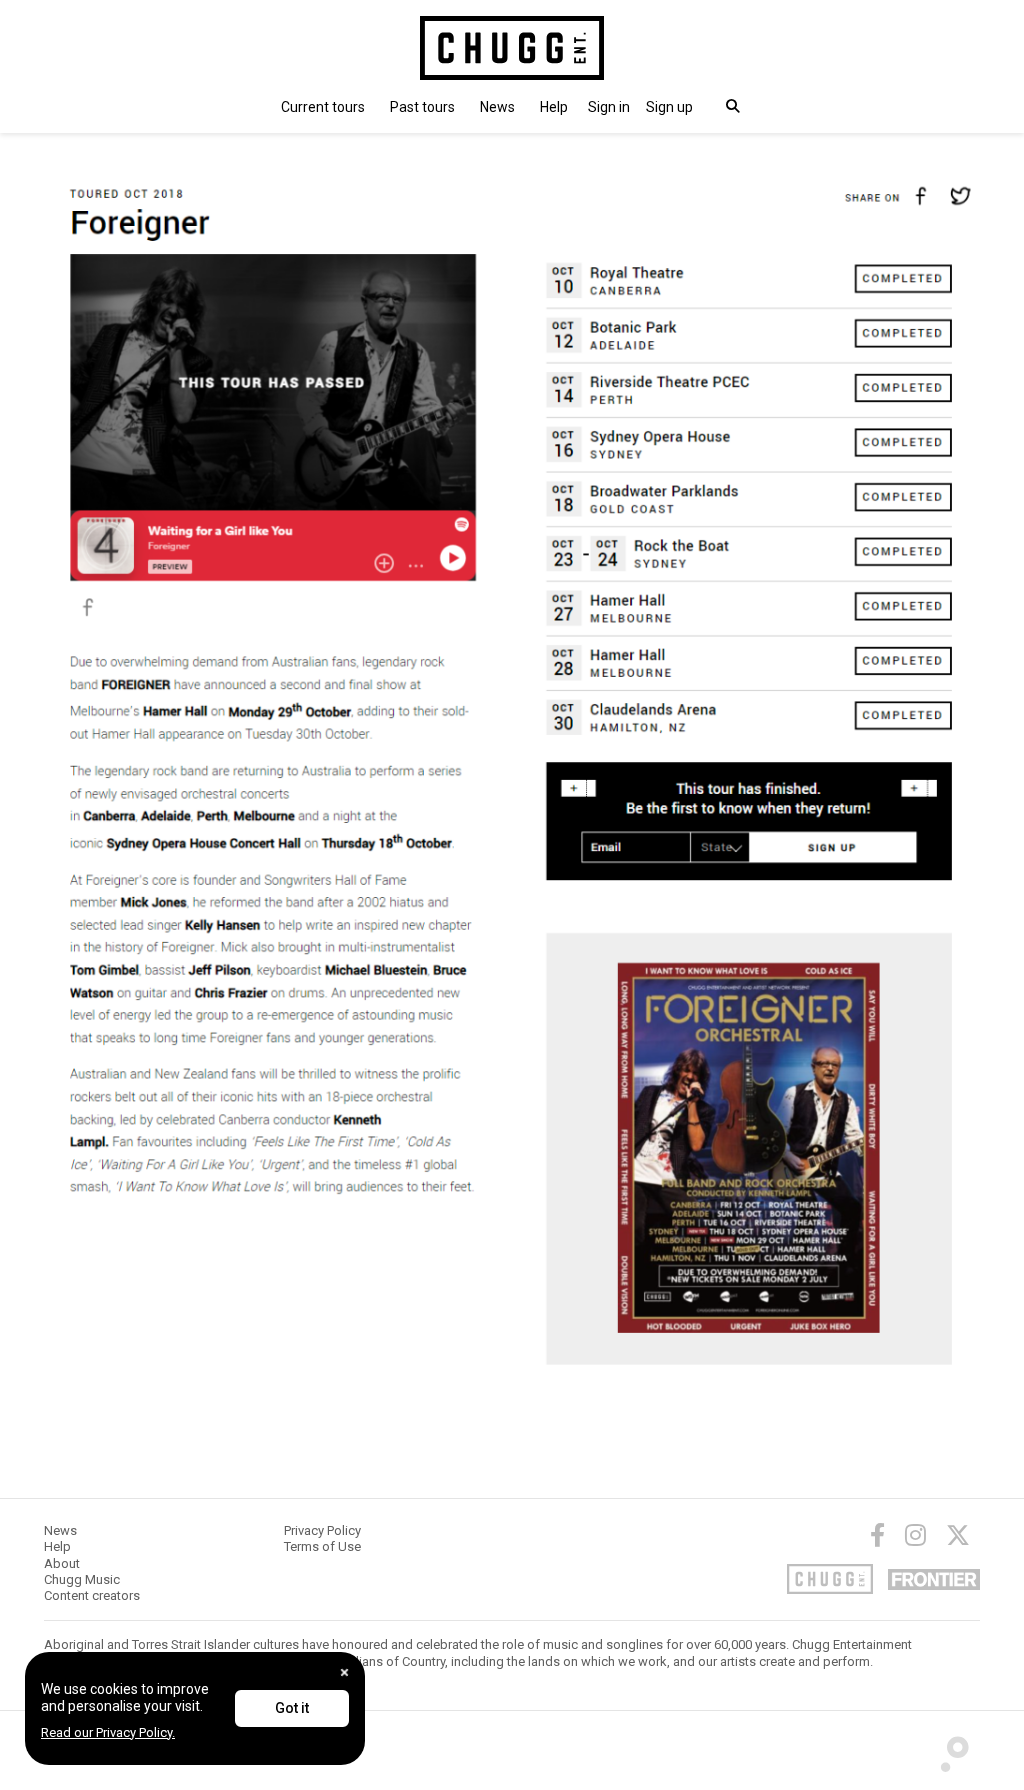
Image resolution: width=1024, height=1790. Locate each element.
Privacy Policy (322, 1530)
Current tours (323, 107)
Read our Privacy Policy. (108, 1732)
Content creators (92, 1595)
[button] (609, 107)
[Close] (344, 1672)
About (62, 1563)
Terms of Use (322, 1546)
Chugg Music (82, 1579)
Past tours (422, 107)
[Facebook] (877, 1535)
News (497, 107)
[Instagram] (915, 1535)
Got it (292, 1708)
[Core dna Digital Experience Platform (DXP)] (946, 1749)
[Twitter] (958, 1535)
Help (554, 107)
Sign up (669, 107)
